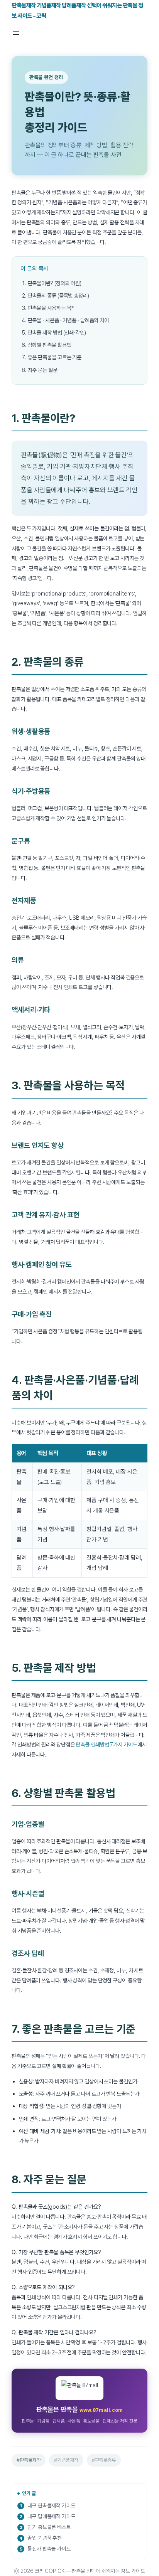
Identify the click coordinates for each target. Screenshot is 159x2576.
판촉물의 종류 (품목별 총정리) (58, 295)
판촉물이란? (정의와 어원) (55, 283)
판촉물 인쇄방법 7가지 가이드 (106, 1744)
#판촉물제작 (29, 2460)
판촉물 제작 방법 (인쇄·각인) (57, 332)
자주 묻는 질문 (43, 370)
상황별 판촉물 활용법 (50, 345)
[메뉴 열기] (16, 33)
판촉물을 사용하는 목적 (52, 308)
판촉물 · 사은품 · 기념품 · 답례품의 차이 (69, 320)
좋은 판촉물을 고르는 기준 (55, 357)
